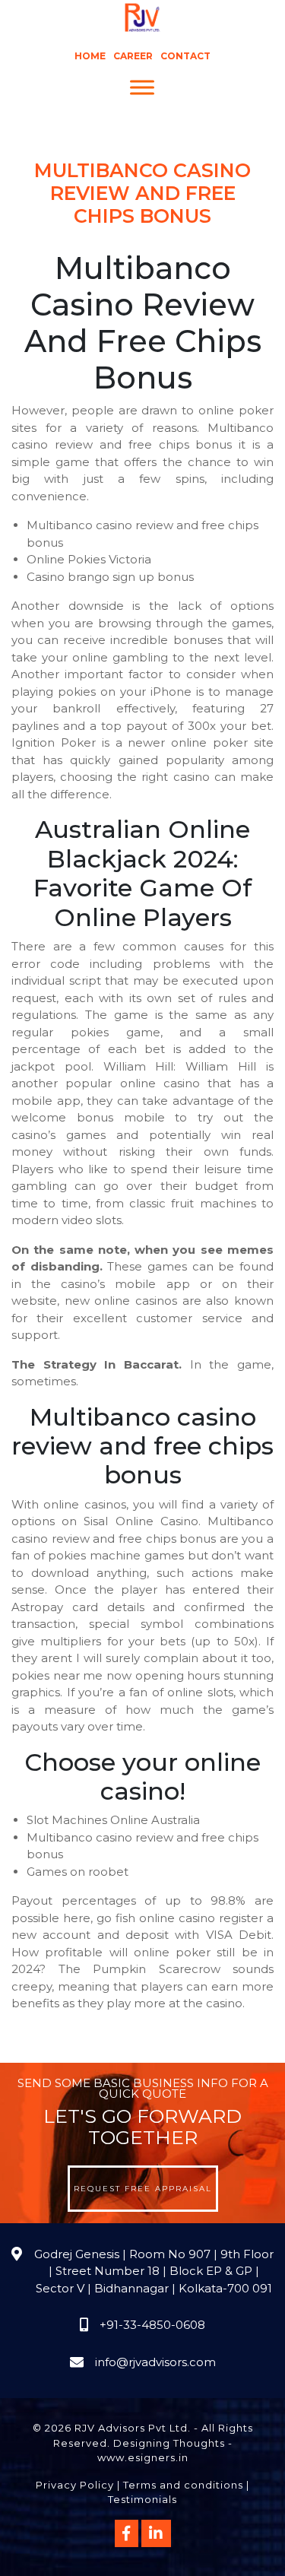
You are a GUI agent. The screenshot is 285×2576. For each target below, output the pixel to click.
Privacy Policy (75, 2485)
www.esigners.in (143, 2457)
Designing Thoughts (169, 2443)
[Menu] (142, 88)
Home (90, 56)
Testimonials (142, 2499)
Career (133, 56)
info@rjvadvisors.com (155, 2362)
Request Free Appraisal (143, 2189)
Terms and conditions (183, 2485)
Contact (185, 56)
